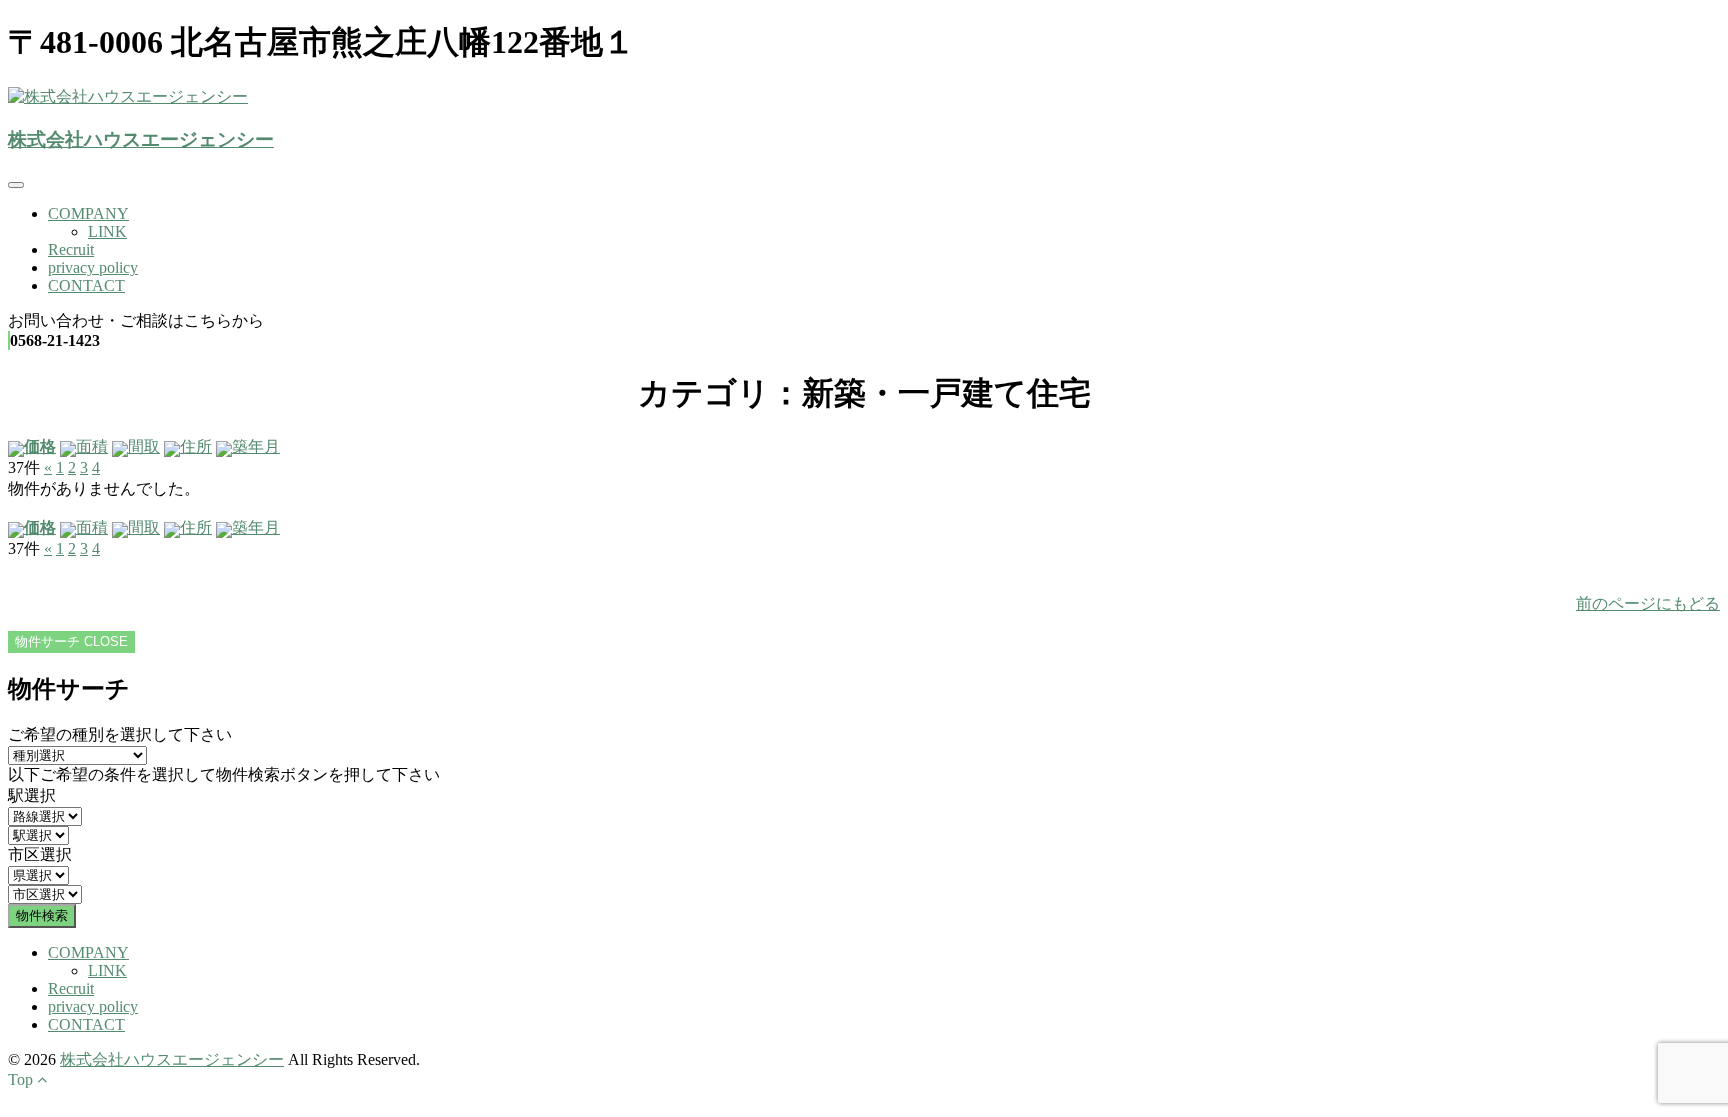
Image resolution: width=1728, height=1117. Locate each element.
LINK (107, 231)
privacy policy (93, 267)
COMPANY (88, 213)
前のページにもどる (1648, 603)
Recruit (71, 249)
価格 (40, 446)
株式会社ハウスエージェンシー (141, 139)
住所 (196, 446)
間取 (144, 446)
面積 (92, 446)
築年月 (256, 446)
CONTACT (86, 285)
